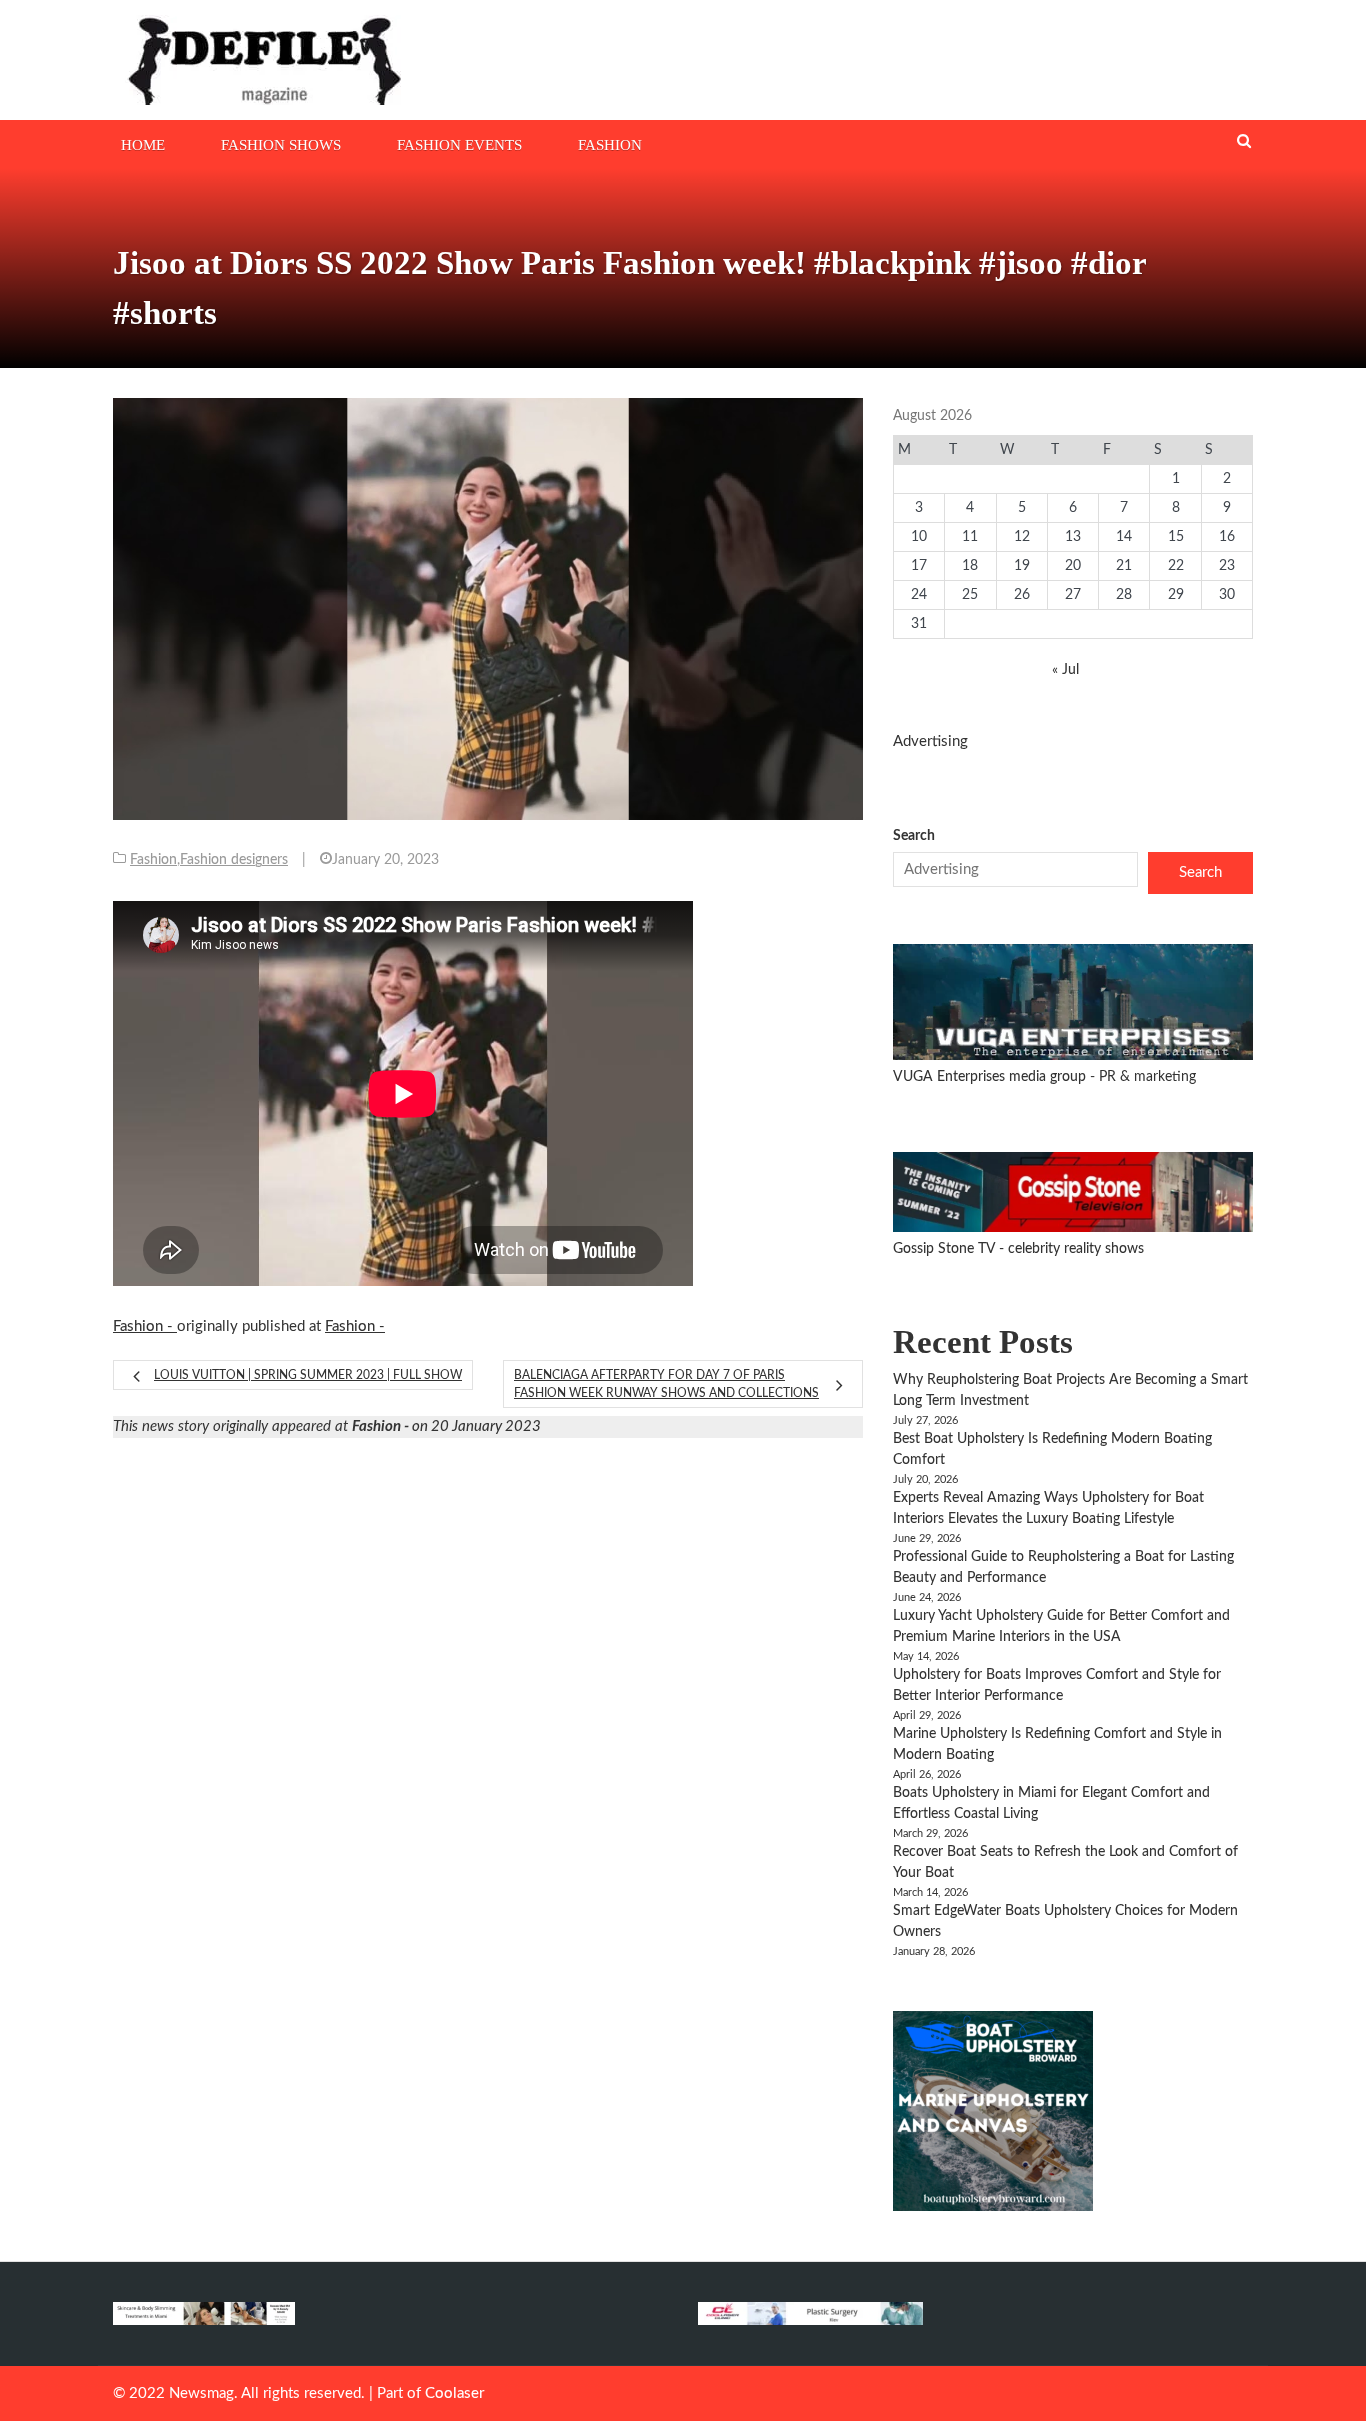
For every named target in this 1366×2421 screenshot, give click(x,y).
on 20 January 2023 (446, 1426)
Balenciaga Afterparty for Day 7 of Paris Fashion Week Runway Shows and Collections (666, 1384)
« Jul (1065, 670)
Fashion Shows (281, 145)
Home (143, 145)
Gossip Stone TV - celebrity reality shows (1018, 1249)
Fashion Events (459, 145)
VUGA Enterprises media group (991, 1077)
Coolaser (454, 2393)
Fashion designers (234, 860)
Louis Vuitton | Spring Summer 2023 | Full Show (308, 1375)
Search (914, 836)
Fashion (610, 145)
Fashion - (145, 1326)
